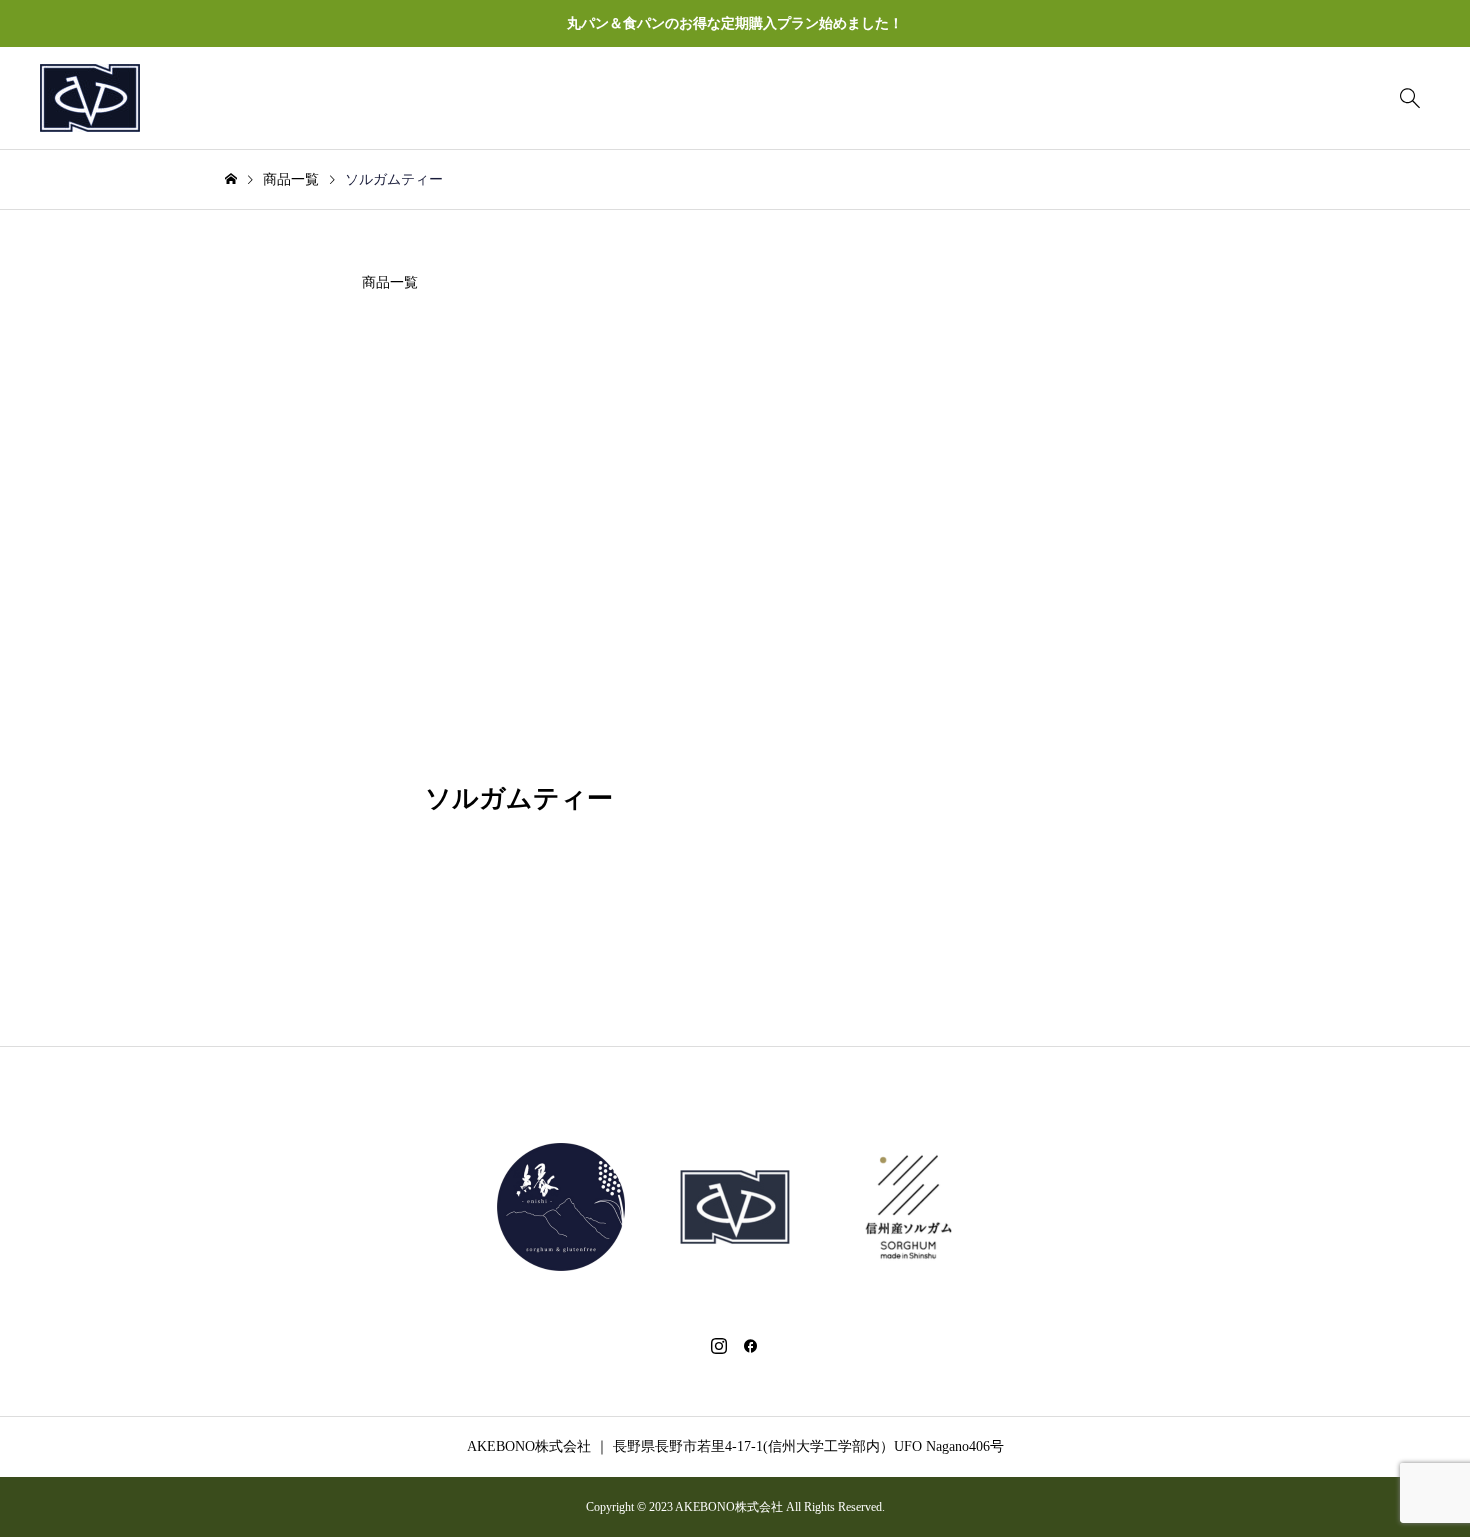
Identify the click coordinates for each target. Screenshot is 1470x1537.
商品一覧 (390, 282)
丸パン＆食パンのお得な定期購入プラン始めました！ (735, 23)
